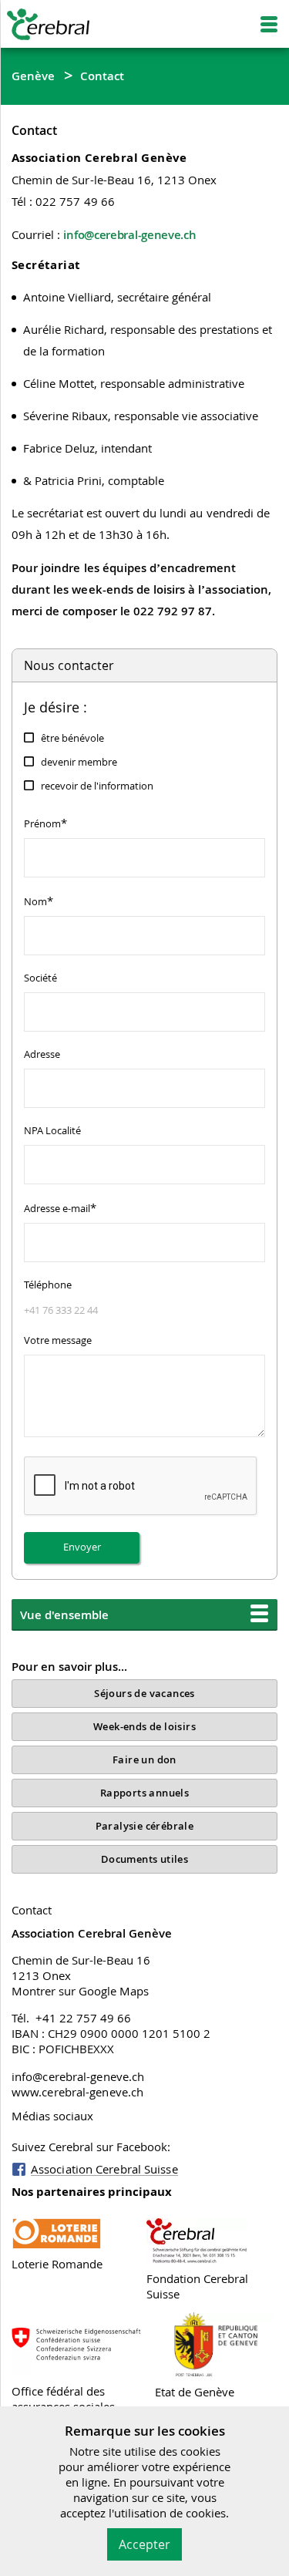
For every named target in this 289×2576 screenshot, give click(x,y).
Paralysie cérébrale (145, 1826)
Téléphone (48, 1285)
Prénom (45, 823)
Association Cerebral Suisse (104, 2169)
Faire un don (144, 1759)
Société (40, 978)
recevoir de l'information (97, 786)
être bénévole (72, 738)
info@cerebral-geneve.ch (129, 234)
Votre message (58, 1340)
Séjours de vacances (144, 1693)
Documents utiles (144, 1859)
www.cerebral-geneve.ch (77, 2092)
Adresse (42, 1054)
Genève (34, 76)
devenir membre (79, 762)
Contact (102, 76)
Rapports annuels (144, 1793)
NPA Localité (52, 1130)
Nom (39, 901)
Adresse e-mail (60, 1207)
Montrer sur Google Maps (80, 1991)
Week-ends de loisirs (144, 1726)
